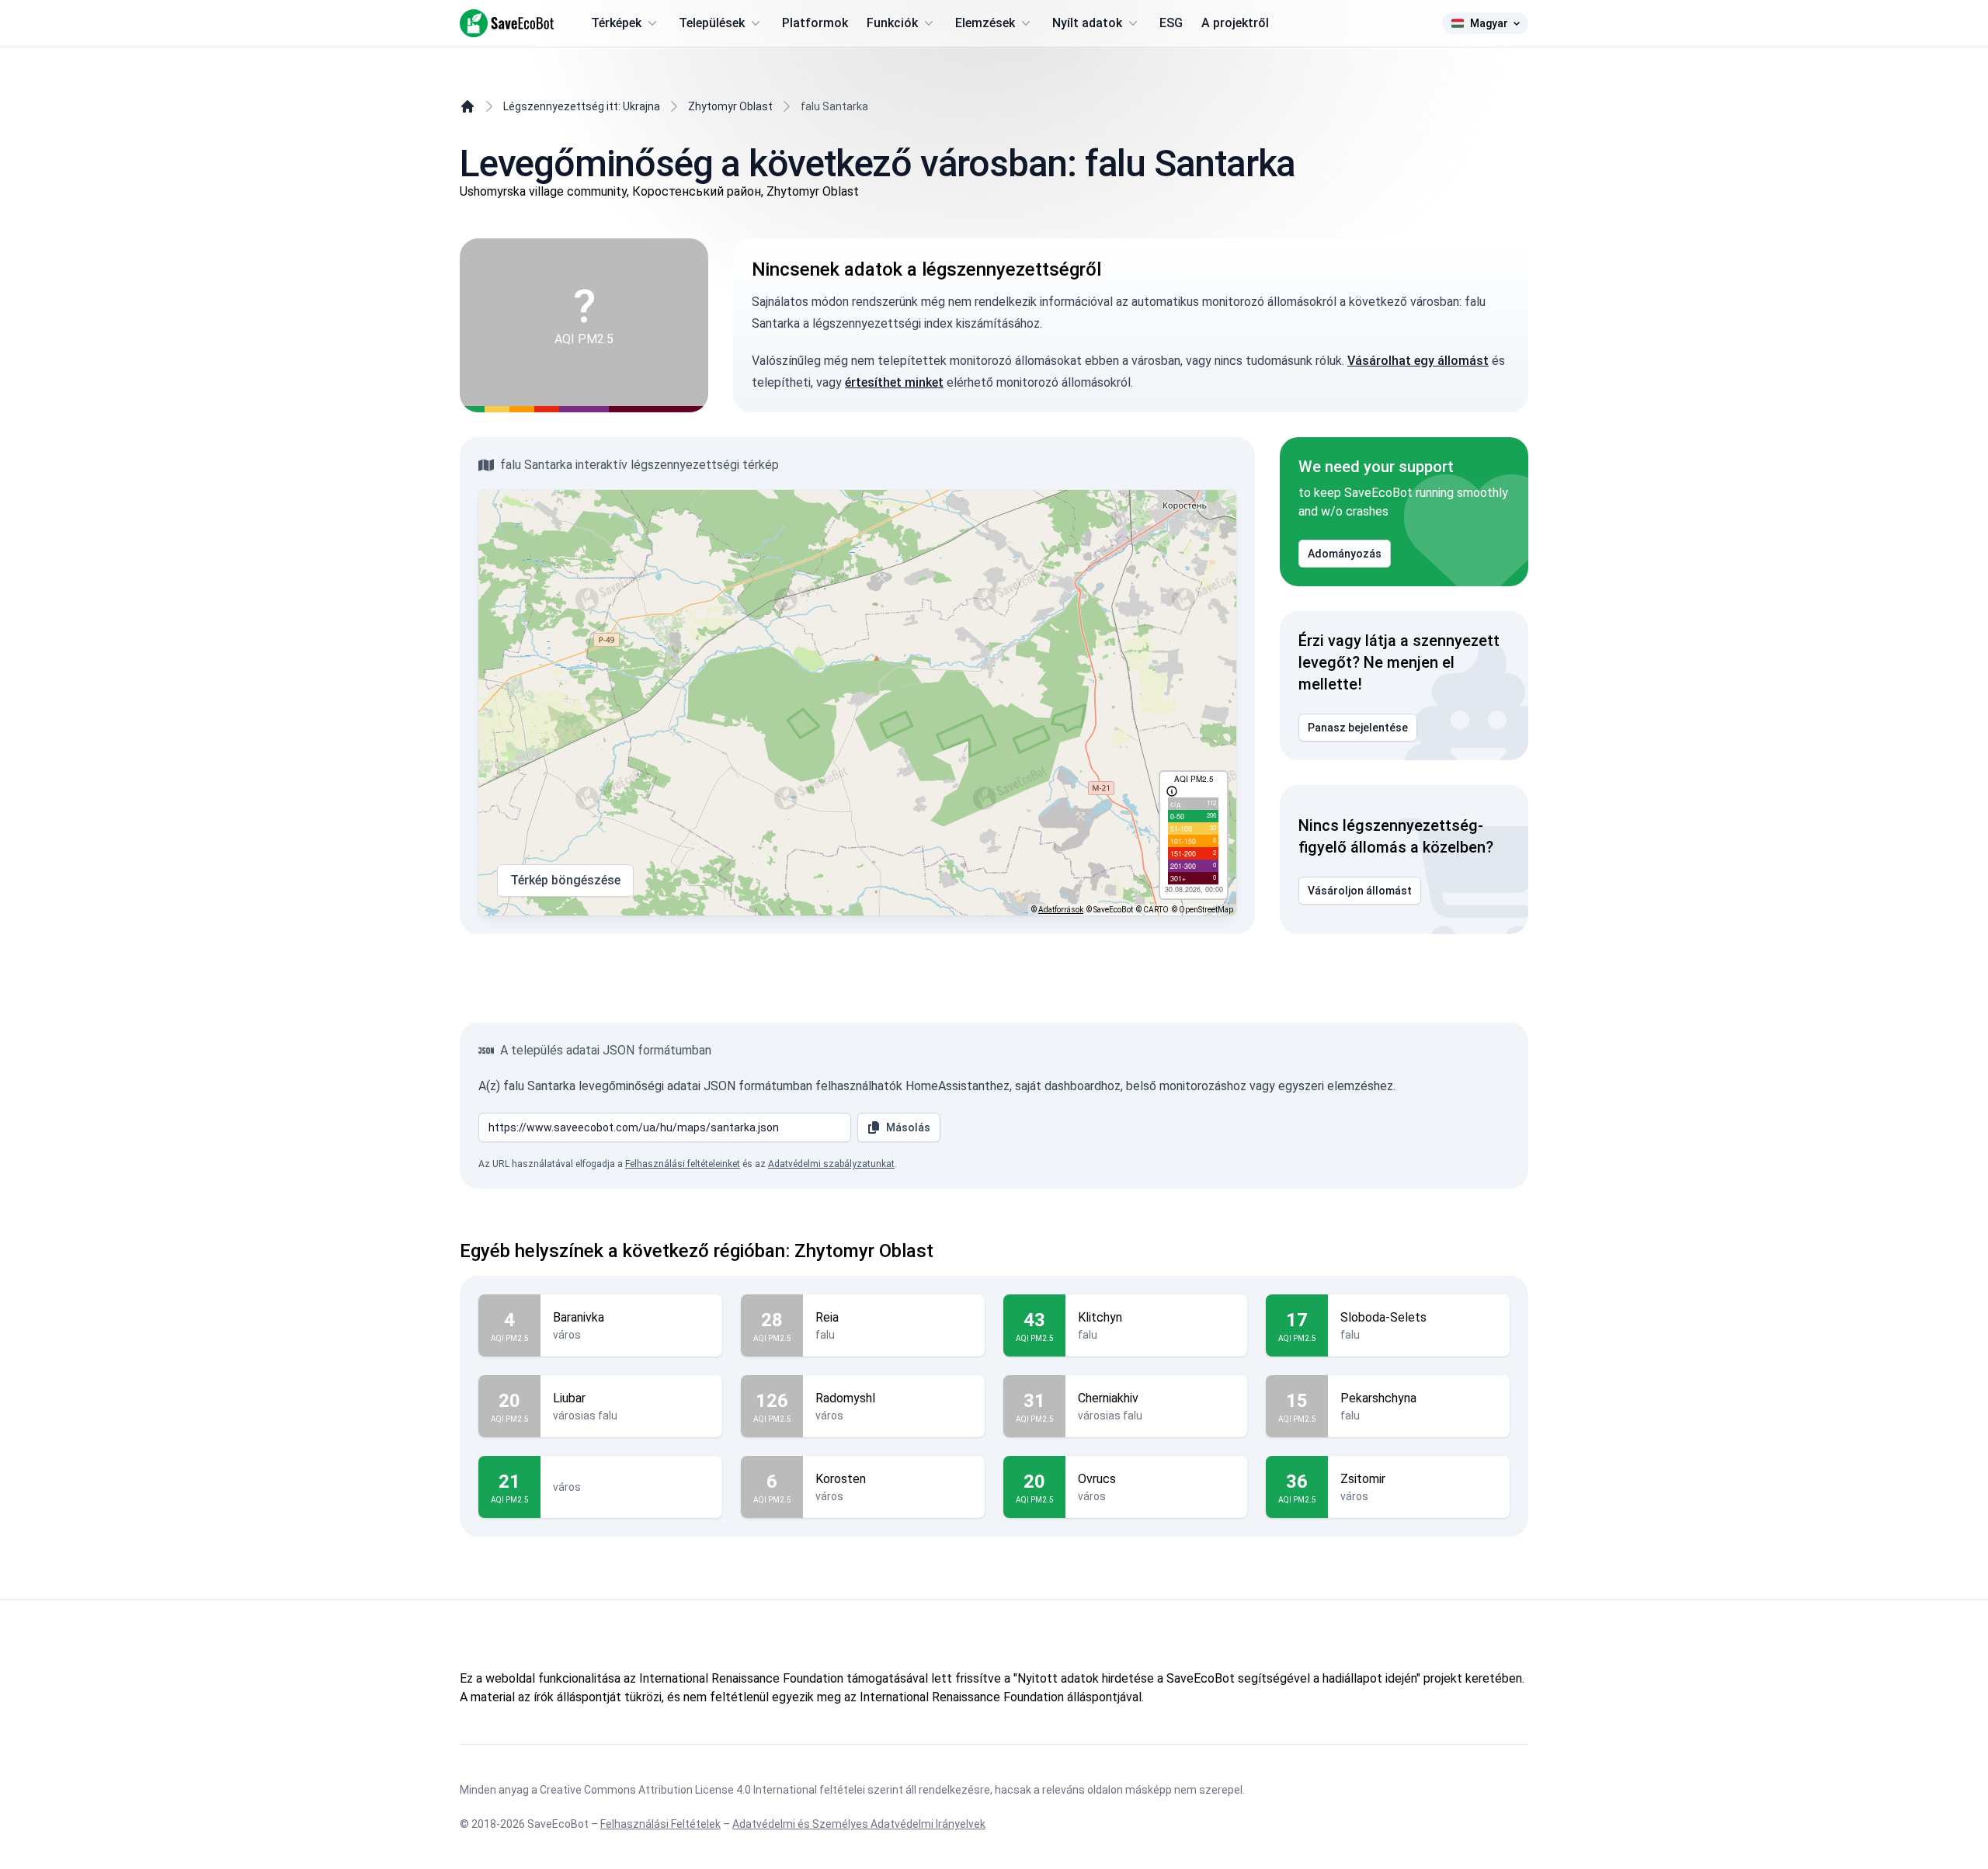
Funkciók (892, 23)
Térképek (616, 23)
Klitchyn (1100, 1317)
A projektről (1235, 23)
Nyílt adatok (1087, 23)
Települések (712, 23)
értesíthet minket (894, 382)
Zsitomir (1363, 1479)
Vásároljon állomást (1360, 891)
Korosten (841, 1479)
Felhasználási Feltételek (660, 1824)
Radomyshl (845, 1398)
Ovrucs (1097, 1479)
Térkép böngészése (565, 880)
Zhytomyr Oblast (730, 106)
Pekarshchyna (1378, 1398)
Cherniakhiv (1108, 1398)
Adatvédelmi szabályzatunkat (831, 1164)
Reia (827, 1317)
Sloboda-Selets (1383, 1317)
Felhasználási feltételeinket (683, 1164)
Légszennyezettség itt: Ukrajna (582, 106)
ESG (1171, 23)
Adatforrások (1061, 910)
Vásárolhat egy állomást (1418, 361)
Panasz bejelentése (1358, 728)
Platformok (815, 23)
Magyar (1489, 23)
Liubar (569, 1398)
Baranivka (579, 1317)
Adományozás (1345, 554)
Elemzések (985, 23)
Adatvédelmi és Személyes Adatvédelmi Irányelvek (859, 1824)
